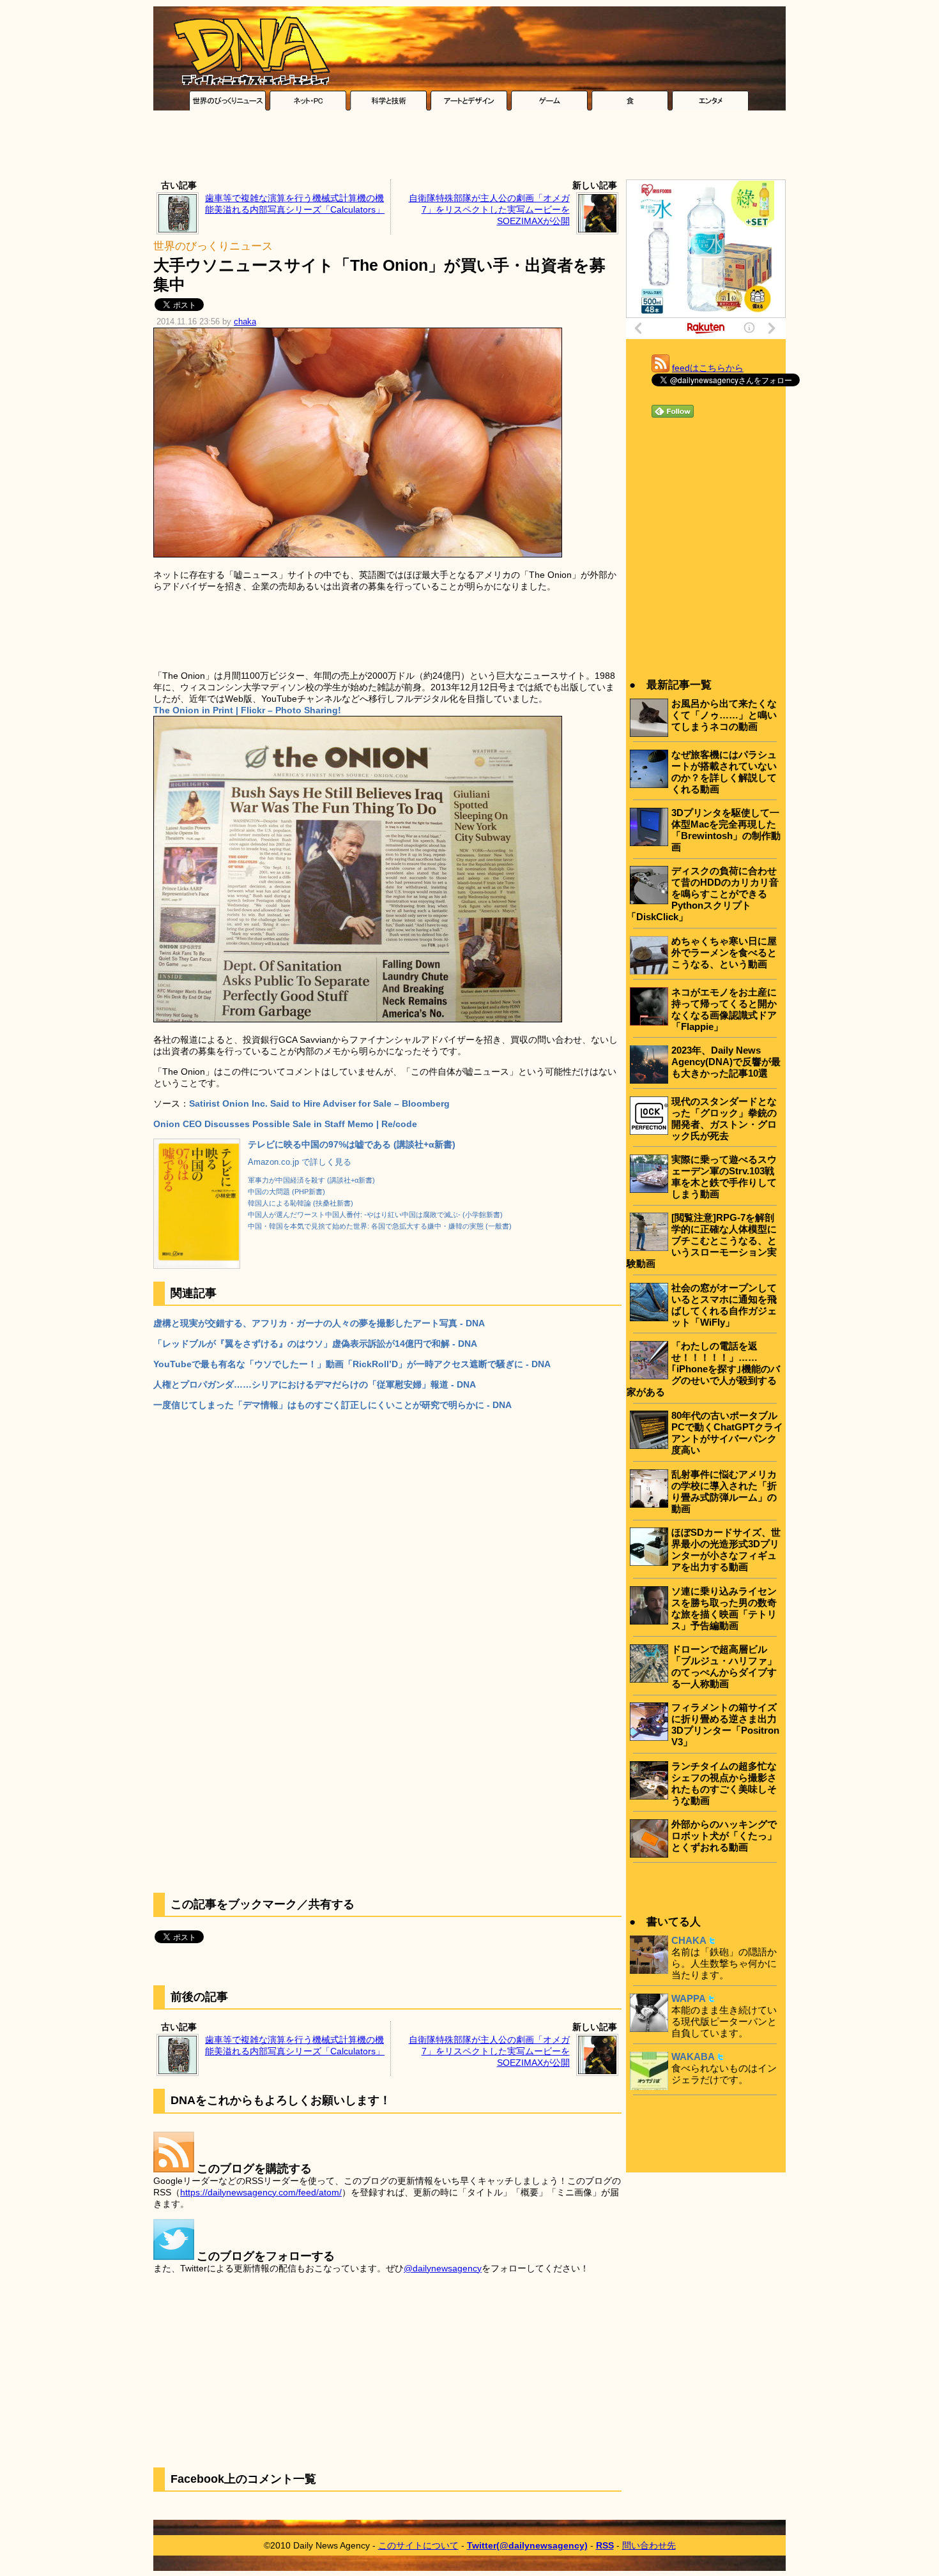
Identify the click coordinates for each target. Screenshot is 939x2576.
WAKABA (693, 2057)
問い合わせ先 (649, 2545)
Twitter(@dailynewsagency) (527, 2545)
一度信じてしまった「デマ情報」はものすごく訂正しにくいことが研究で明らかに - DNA (332, 1405)
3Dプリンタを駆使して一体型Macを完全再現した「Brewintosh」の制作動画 (726, 830)
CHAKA (689, 1940)
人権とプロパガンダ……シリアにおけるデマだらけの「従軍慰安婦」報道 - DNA (315, 1384)
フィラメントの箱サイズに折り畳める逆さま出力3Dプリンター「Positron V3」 (725, 1724)
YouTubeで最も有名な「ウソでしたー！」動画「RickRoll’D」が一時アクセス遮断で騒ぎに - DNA (352, 1364)
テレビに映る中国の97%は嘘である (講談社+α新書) (352, 1144)
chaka (245, 322)
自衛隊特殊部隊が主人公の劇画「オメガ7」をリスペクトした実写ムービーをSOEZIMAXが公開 (489, 209)
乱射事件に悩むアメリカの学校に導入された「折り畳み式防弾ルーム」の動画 (724, 1491)
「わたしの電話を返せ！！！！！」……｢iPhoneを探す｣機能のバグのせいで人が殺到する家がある (703, 1369)
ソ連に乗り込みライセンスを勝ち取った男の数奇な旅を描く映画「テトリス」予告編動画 (724, 1608)
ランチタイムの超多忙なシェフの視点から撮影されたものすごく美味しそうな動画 (724, 1783)
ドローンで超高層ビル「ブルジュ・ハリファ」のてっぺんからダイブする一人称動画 (724, 1666)
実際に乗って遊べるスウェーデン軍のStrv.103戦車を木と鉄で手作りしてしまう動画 (724, 1177)
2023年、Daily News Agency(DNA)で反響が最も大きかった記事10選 (726, 1062)
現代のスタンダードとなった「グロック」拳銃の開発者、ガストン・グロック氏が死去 (724, 1118)
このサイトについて (418, 2545)
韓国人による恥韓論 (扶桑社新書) (301, 1203)
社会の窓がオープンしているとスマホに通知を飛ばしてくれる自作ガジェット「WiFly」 (724, 1305)
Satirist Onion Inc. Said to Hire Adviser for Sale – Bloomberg (319, 1103)
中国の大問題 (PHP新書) (286, 1192)
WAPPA (689, 1998)
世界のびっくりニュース (213, 246)
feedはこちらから (708, 368)
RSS (605, 2545)
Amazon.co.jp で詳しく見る (300, 1162)
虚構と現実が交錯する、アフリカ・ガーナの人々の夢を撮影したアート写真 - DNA (319, 1323)
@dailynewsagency (443, 2268)
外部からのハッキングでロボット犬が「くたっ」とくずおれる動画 (724, 1836)
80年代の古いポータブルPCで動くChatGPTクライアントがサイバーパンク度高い (727, 1433)
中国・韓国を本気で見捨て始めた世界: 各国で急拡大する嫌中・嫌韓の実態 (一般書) (380, 1226)
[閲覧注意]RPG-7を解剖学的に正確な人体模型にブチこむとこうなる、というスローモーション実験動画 (702, 1240)
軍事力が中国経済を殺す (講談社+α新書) (311, 1180)
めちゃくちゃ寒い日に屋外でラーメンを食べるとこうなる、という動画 (724, 952)
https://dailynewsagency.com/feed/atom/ (261, 2192)
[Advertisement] (469, 148)
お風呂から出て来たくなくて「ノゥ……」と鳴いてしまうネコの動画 (724, 715)
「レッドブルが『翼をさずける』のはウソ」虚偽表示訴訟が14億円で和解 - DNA (315, 1344)
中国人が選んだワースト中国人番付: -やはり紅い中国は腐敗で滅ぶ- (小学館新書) (375, 1215)
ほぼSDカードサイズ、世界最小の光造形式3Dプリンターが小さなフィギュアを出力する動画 (726, 1549)
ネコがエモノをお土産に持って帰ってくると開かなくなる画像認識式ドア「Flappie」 (724, 1009)
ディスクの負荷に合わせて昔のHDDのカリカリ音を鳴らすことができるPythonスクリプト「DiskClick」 (703, 894)
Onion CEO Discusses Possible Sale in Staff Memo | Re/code (285, 1124)
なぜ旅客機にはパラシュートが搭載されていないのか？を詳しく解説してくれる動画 (724, 772)
